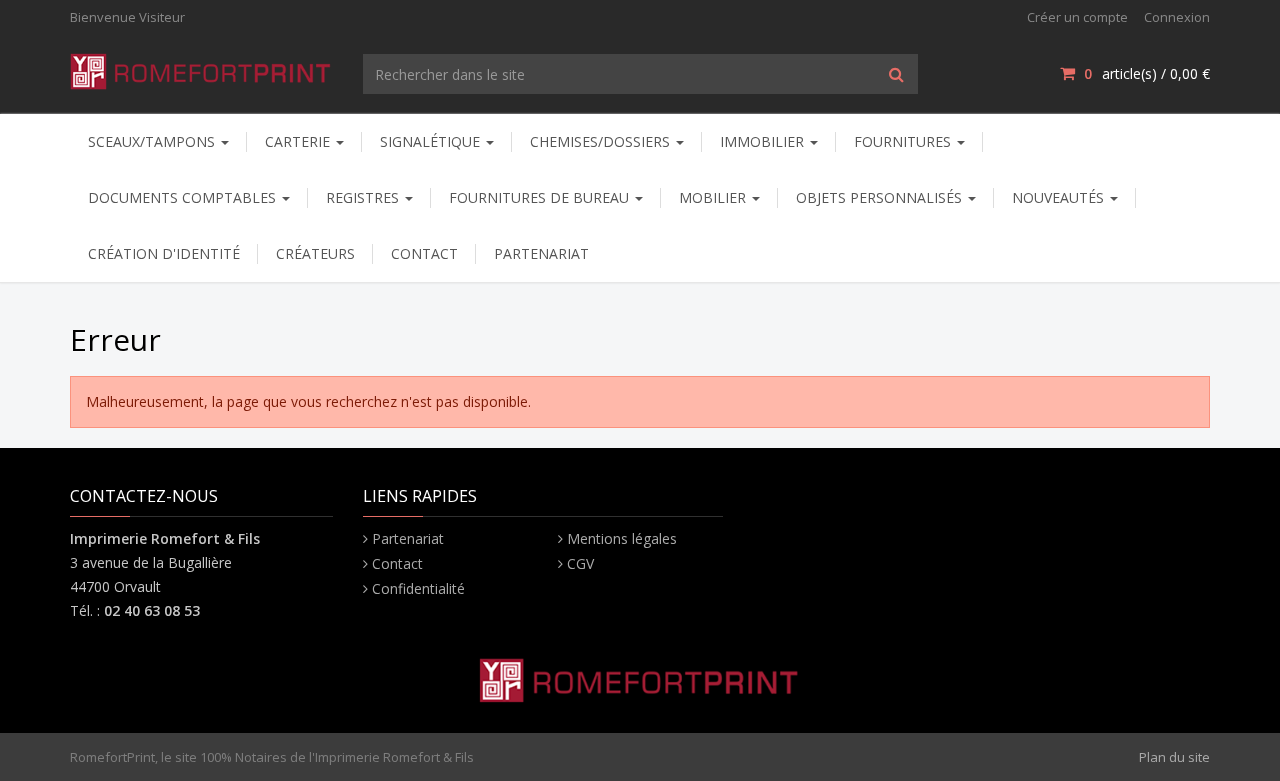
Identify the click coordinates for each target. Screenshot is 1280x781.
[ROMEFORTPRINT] (201, 67)
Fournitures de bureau (541, 197)
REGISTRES (364, 197)
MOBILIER (714, 197)
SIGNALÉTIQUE (432, 141)
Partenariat (408, 538)
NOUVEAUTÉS (1060, 197)
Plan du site (1174, 757)
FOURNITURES (904, 141)
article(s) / (1147, 73)
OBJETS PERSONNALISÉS (881, 197)
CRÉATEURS (315, 253)
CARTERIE (299, 141)
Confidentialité (418, 588)
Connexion (1177, 17)
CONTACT (424, 253)
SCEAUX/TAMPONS (153, 141)
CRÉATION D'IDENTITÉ (164, 253)
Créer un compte (1077, 17)
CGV (580, 563)
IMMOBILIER (764, 141)
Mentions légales (622, 538)
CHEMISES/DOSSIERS (602, 141)
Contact (397, 563)
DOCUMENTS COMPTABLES (184, 197)
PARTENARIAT (541, 253)
